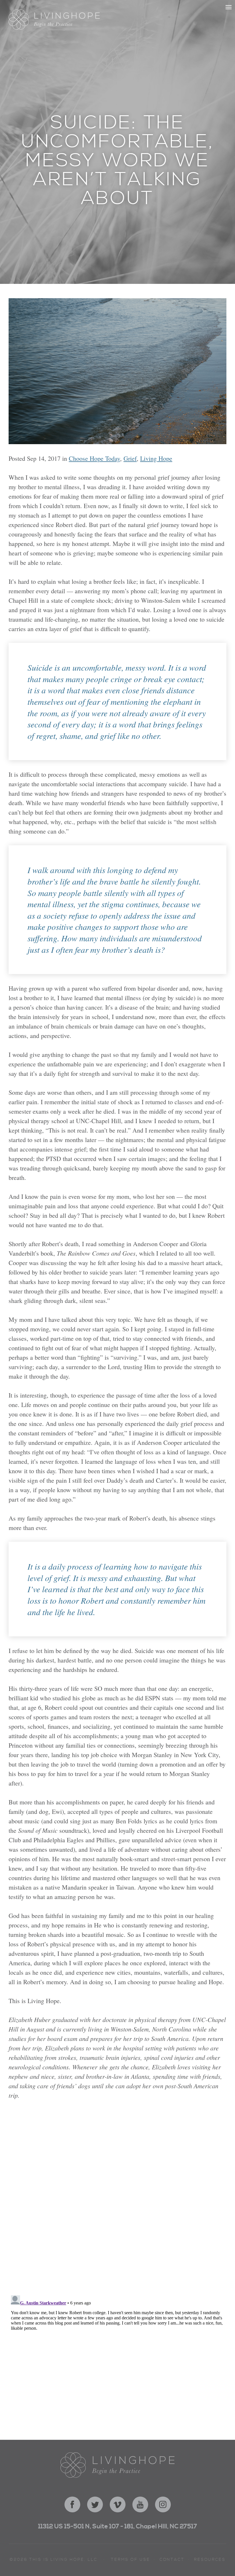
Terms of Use (130, 2560)
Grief (130, 458)
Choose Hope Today (94, 458)
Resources (210, 2560)
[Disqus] (117, 2200)
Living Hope (156, 458)
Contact (172, 2560)
